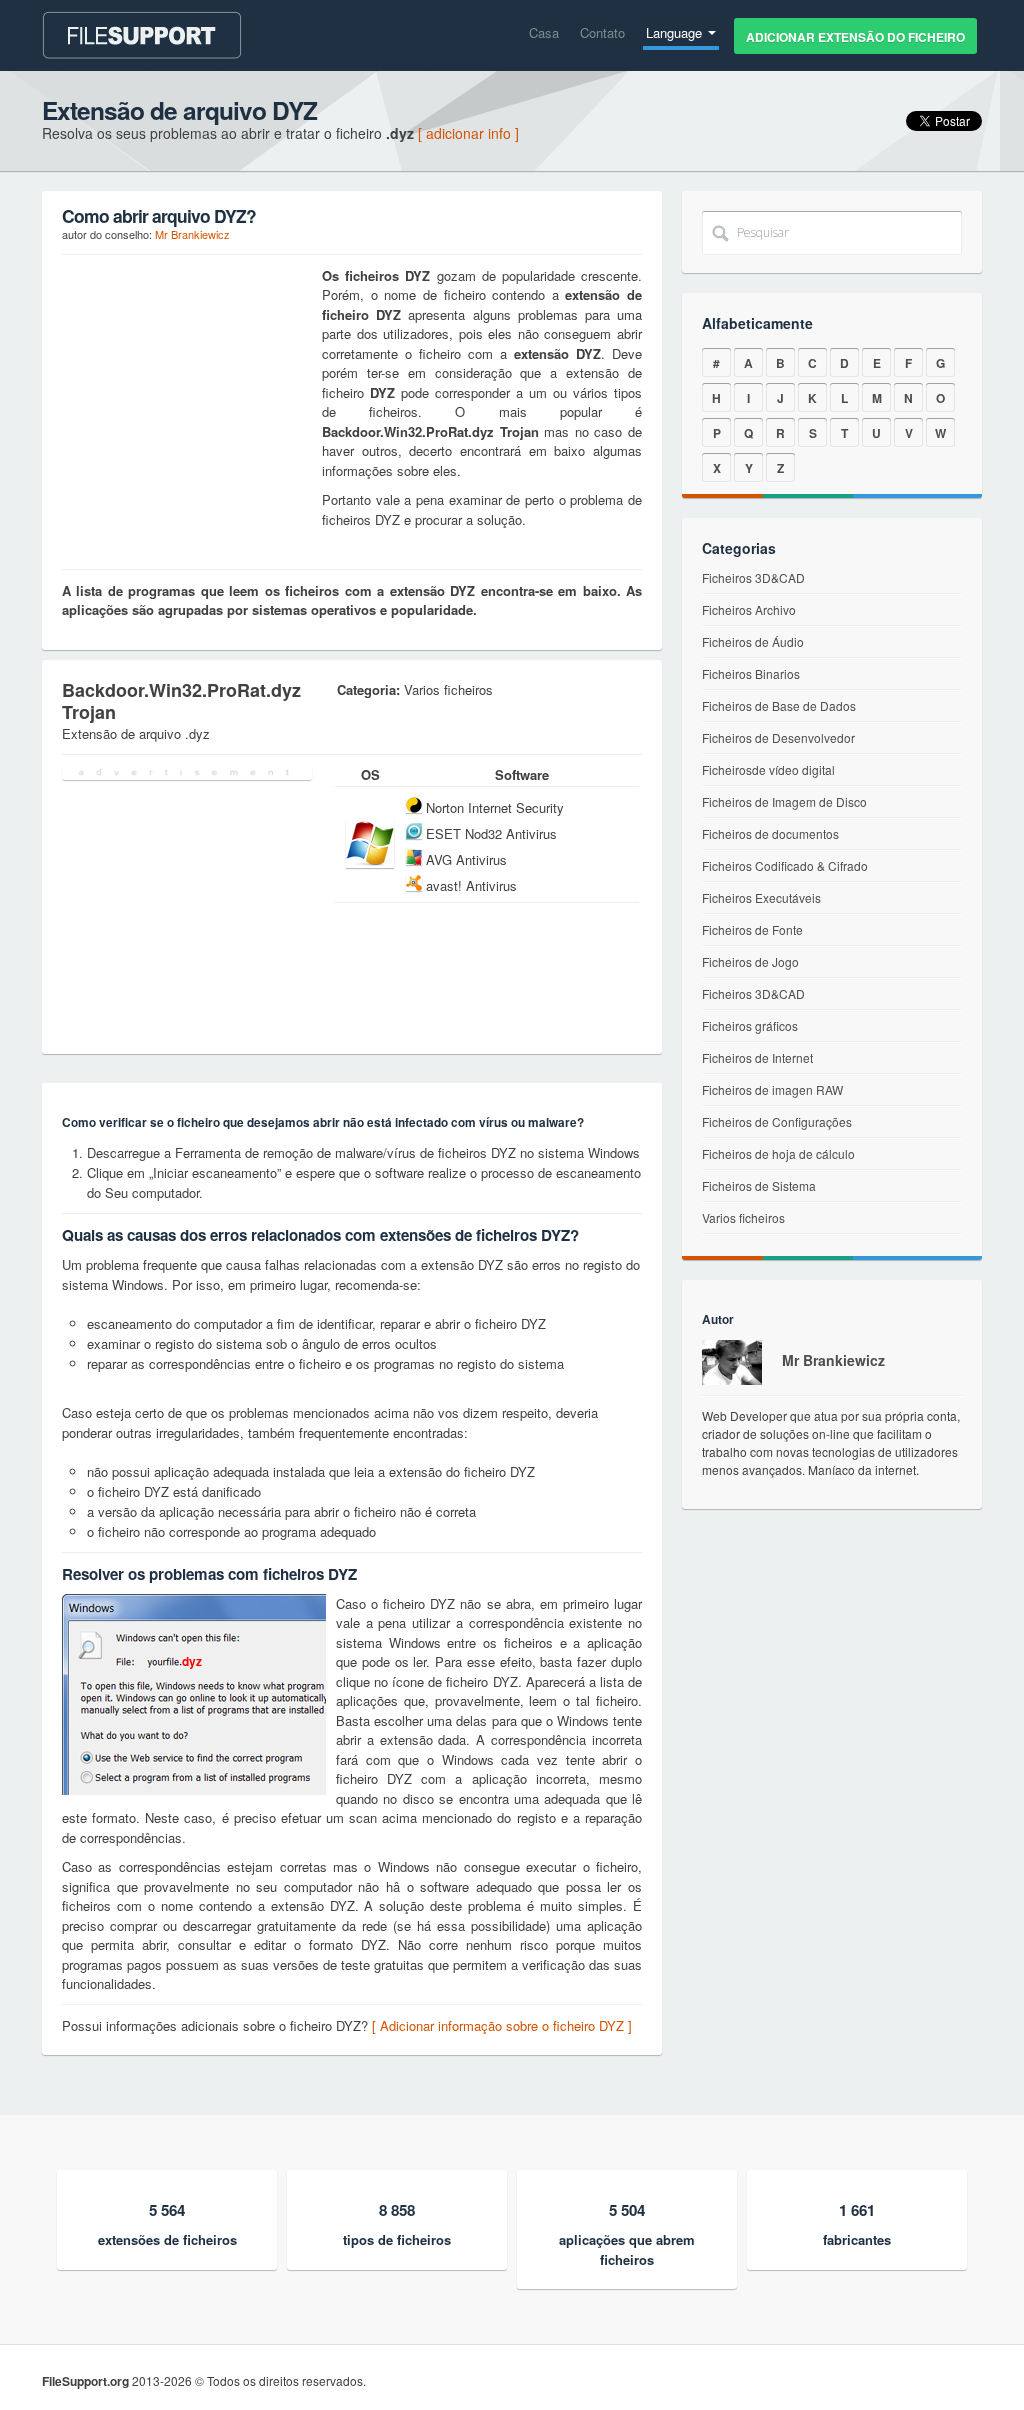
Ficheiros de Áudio (753, 641)
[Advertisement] (187, 391)
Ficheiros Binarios (751, 673)
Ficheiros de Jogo (750, 961)
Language (676, 32)
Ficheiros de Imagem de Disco (784, 801)
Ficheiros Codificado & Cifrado (785, 865)
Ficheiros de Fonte (752, 929)
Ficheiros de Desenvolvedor (778, 737)
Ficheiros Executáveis (761, 897)
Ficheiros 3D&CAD (753, 577)
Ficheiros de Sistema (759, 1185)
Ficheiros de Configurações (777, 1121)
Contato (602, 32)
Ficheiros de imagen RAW (772, 1089)
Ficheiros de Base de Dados (779, 705)
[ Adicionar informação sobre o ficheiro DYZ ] (502, 2025)
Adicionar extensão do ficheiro (855, 37)
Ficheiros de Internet (757, 1057)
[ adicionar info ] (468, 133)
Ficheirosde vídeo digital (768, 769)
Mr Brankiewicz (192, 234)
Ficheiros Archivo (749, 609)
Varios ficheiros (743, 1217)
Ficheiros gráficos (750, 1025)
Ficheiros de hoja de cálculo (778, 1153)
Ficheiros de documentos (770, 833)
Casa (544, 32)
